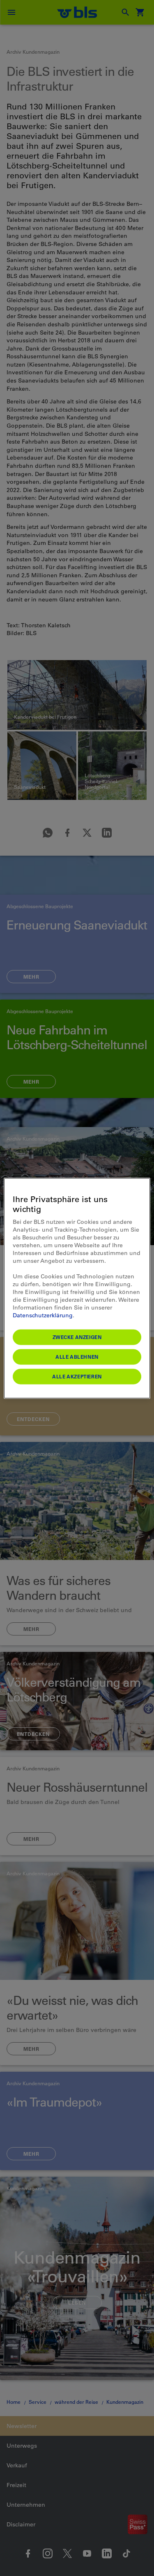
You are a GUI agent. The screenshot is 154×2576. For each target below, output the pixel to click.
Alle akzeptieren (77, 1376)
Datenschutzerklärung (43, 1315)
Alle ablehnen (77, 1356)
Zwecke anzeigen (77, 1337)
